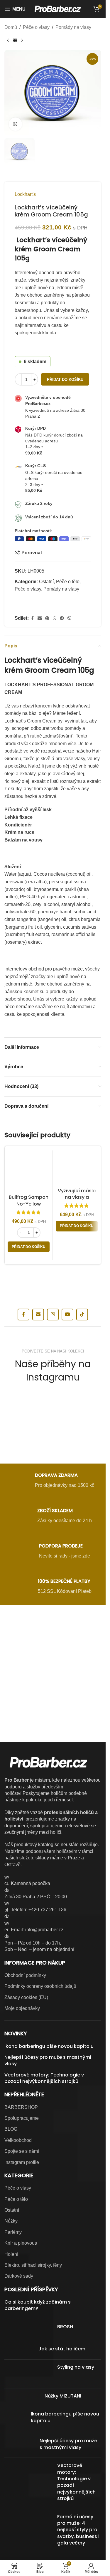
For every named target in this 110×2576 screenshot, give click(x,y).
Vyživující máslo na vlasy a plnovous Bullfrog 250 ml (77, 1201)
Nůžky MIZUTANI (63, 2396)
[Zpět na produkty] (15, 41)
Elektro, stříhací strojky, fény (33, 2265)
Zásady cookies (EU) (26, 1997)
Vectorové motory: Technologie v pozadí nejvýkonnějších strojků (44, 2078)
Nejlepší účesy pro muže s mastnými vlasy (48, 2061)
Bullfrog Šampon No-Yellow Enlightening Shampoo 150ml (29, 1207)
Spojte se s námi (22, 2151)
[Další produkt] (22, 41)
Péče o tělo (68, 582)
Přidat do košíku (65, 380)
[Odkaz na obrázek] (53, 1642)
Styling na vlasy (76, 2367)
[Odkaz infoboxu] (53, 1481)
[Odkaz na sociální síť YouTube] (67, 1315)
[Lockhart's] (28, 605)
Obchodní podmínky (25, 1975)
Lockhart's (25, 194)
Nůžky (11, 2221)
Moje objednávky (22, 2008)
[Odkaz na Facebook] (32, 618)
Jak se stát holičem (62, 2349)
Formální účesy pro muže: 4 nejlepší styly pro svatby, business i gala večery (78, 2530)
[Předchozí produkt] (8, 41)
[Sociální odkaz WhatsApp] (55, 618)
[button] (29, 1247)
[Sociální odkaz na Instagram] (53, 1315)
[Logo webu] (58, 8)
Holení (11, 2254)
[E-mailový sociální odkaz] (40, 618)
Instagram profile (22, 2162)
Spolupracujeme (22, 2118)
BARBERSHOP (21, 2107)
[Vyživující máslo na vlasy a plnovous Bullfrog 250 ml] (77, 1168)
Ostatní (46, 582)
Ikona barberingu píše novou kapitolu (49, 2046)
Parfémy (13, 2232)
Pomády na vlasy (73, 27)
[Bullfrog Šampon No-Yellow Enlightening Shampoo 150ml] (29, 1172)
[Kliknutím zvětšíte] (15, 124)
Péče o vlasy (36, 27)
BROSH (65, 2327)
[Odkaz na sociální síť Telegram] (62, 618)
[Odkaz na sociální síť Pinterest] (47, 618)
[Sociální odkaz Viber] (70, 618)
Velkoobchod (18, 2140)
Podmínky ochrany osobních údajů (40, 1986)
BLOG (11, 2129)
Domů (11, 27)
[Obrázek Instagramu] (20, 1405)
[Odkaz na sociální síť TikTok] (82, 1315)
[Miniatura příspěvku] (29, 2330)
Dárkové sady (19, 2276)
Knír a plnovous (21, 2243)
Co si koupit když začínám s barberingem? (38, 2305)
